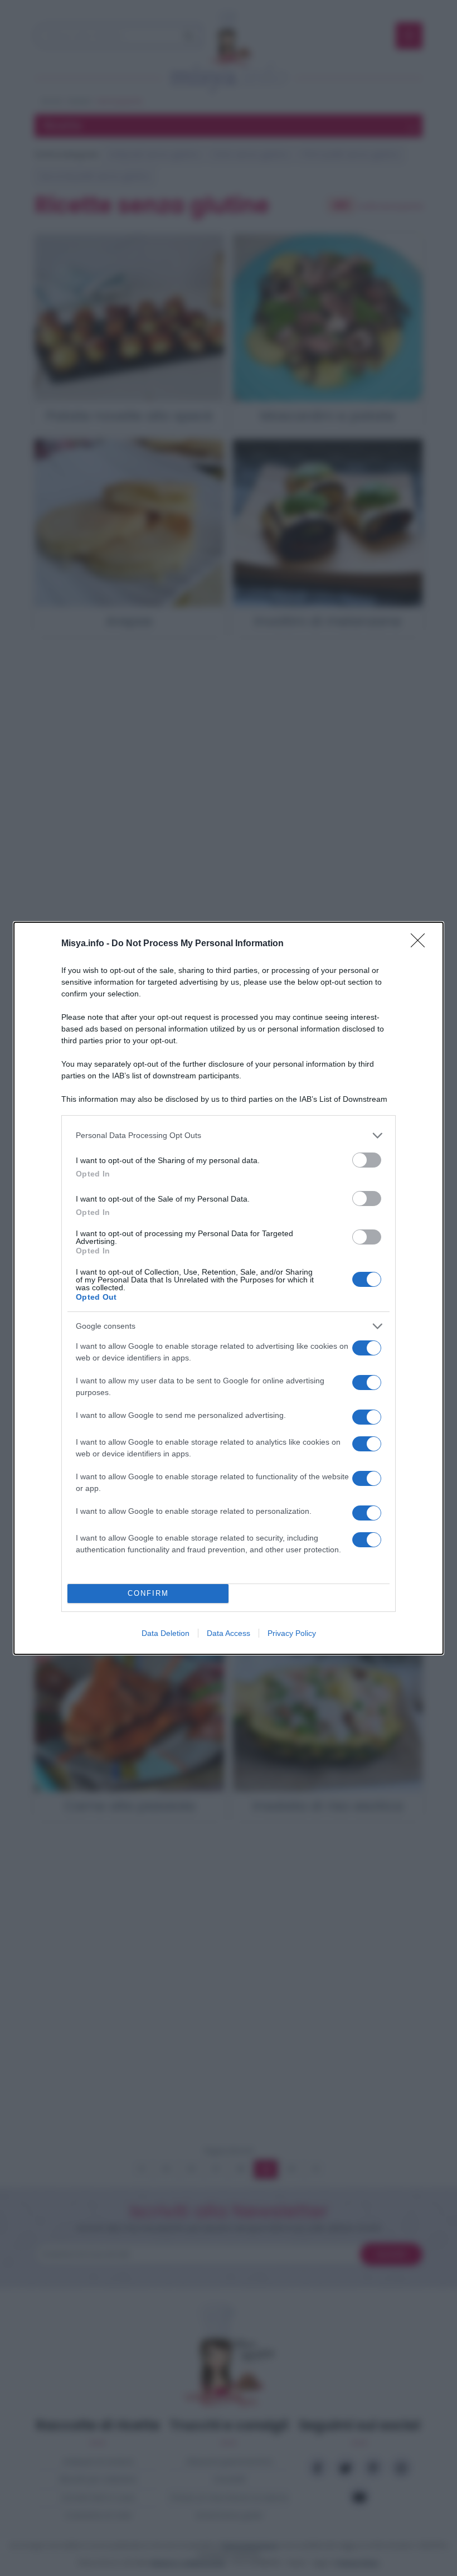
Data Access (229, 1633)
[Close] (421, 944)
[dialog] (229, 1288)
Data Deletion (166, 1633)
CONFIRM (148, 1593)
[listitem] (229, 1136)
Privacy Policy (292, 1633)
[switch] (367, 1160)
